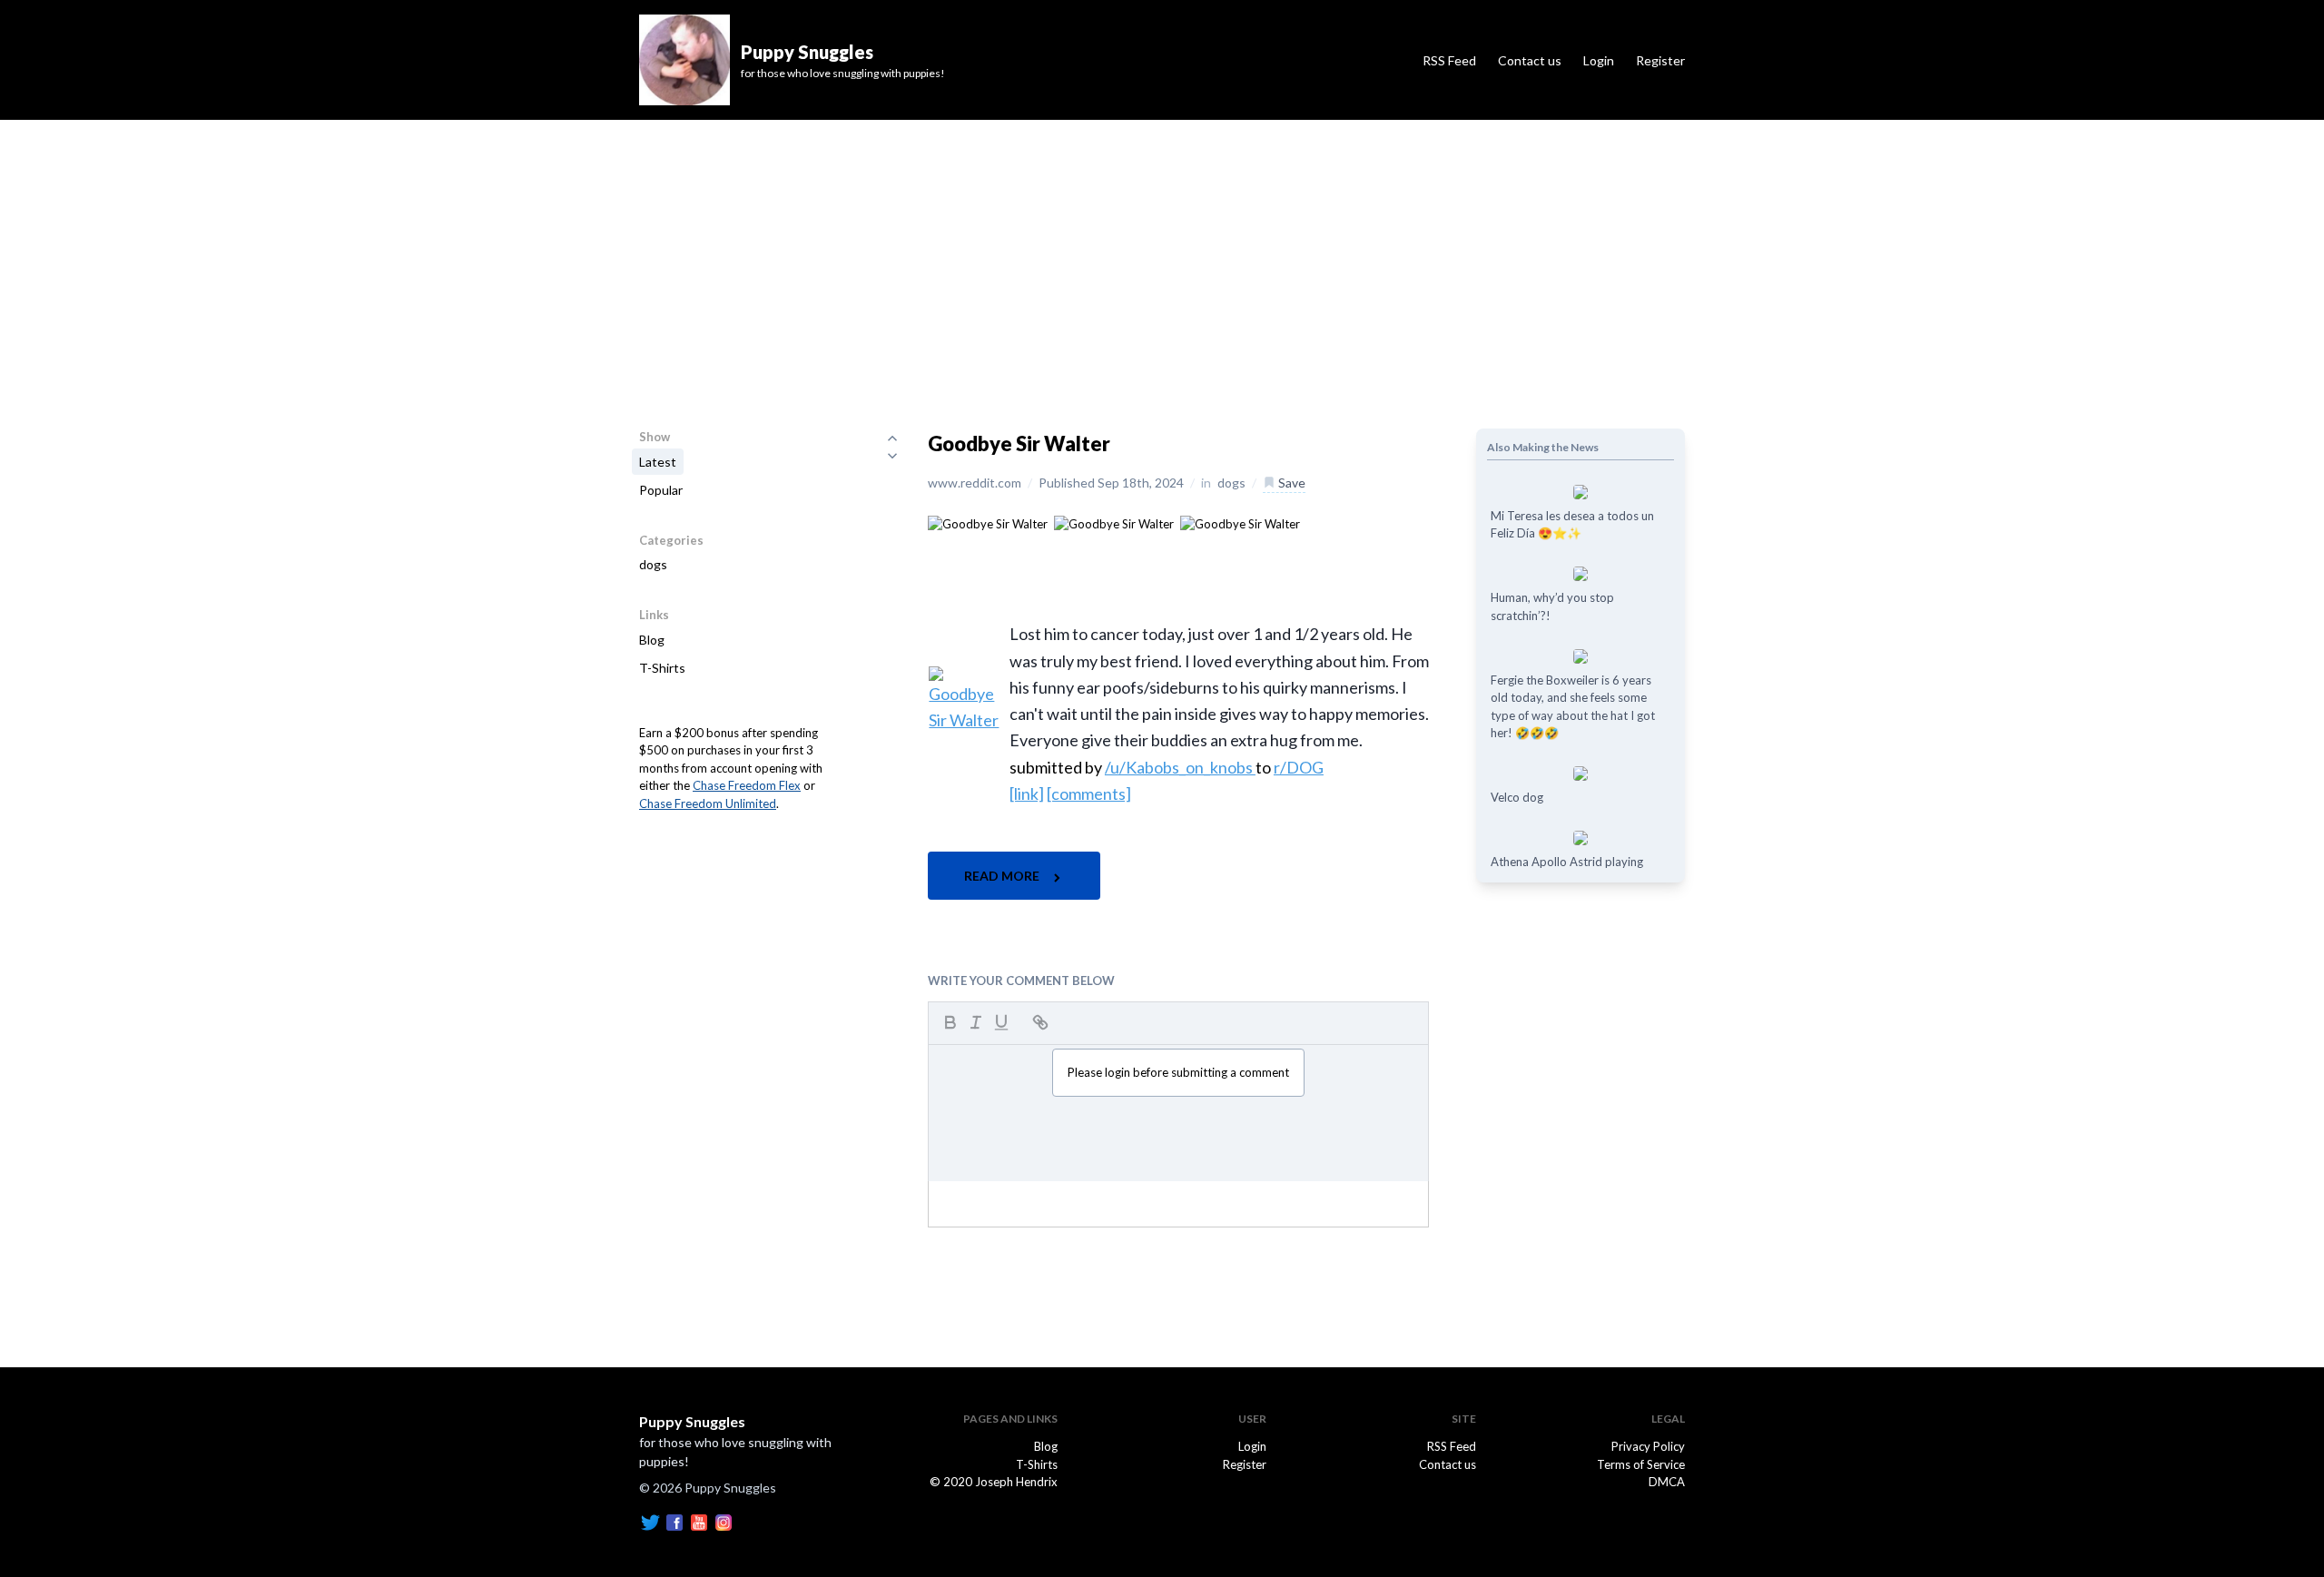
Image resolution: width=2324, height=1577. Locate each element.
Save (1290, 483)
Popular (661, 490)
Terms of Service (1641, 1464)
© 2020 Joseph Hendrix (994, 1482)
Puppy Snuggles (692, 1421)
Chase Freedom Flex (747, 785)
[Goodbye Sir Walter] (988, 523)
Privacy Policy (1648, 1446)
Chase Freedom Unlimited (708, 803)
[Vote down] (892, 456)
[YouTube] (699, 1522)
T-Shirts (662, 668)
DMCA (1667, 1482)
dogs (653, 564)
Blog (652, 640)
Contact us (1530, 60)
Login (1599, 60)
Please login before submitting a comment (1178, 1072)
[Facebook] (675, 1522)
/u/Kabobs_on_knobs (1180, 767)
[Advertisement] (1162, 256)
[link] (1027, 793)
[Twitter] (650, 1522)
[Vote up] (892, 438)
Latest (658, 462)
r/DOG (1299, 767)
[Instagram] (724, 1522)
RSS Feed (1449, 60)
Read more (1003, 876)
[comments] (1089, 793)
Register (1660, 60)
